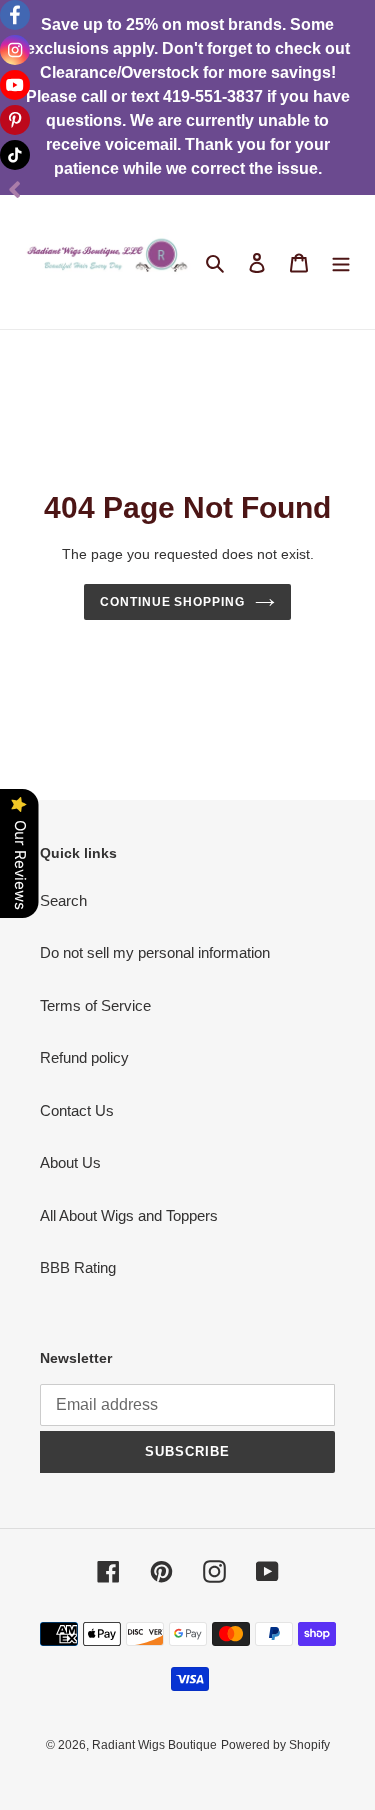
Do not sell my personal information (155, 952)
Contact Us (77, 1110)
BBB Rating (78, 1267)
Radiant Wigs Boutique (154, 1745)
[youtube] (15, 85)
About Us (70, 1162)
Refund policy (84, 1057)
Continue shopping (173, 602)
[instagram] (15, 50)
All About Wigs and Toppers (129, 1215)
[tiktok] (15, 155)
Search (63, 900)
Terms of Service (95, 1005)
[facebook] (15, 15)
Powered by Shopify (275, 1745)
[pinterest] (15, 120)
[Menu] (341, 262)
